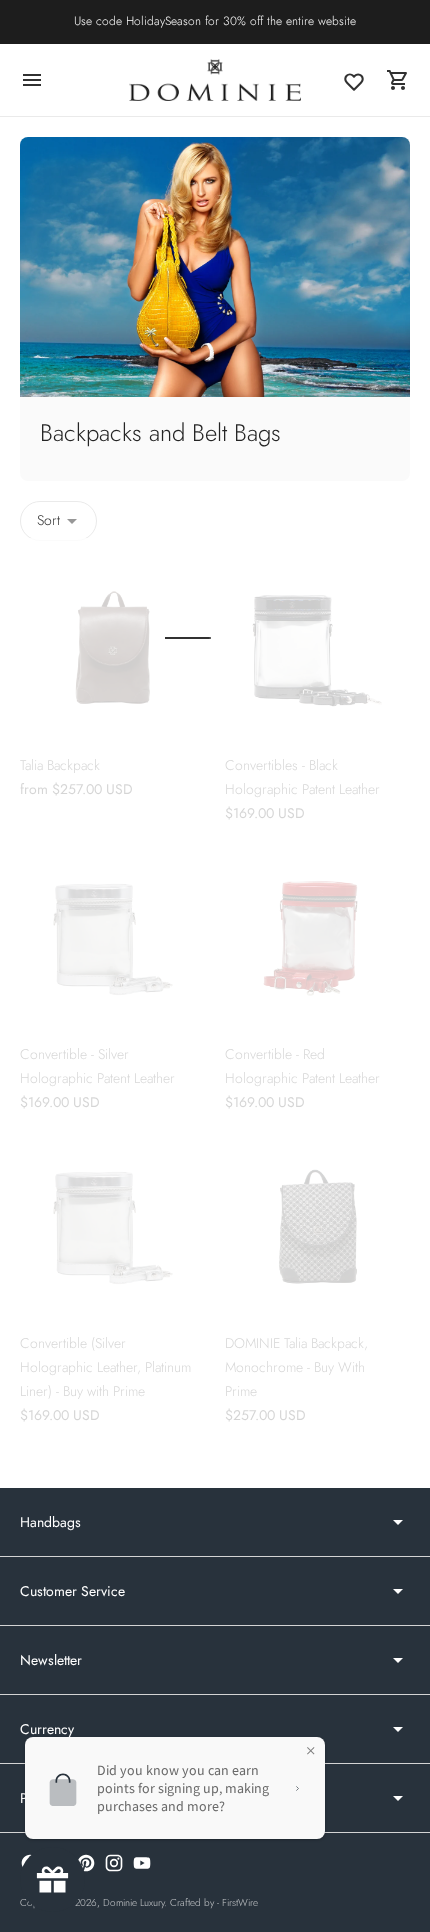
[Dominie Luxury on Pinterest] (86, 1863)
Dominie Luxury (133, 1902)
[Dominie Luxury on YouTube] (142, 1863)
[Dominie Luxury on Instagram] (114, 1863)
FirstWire (240, 1902)
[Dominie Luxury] (215, 79)
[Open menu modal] (32, 80)
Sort (48, 520)
